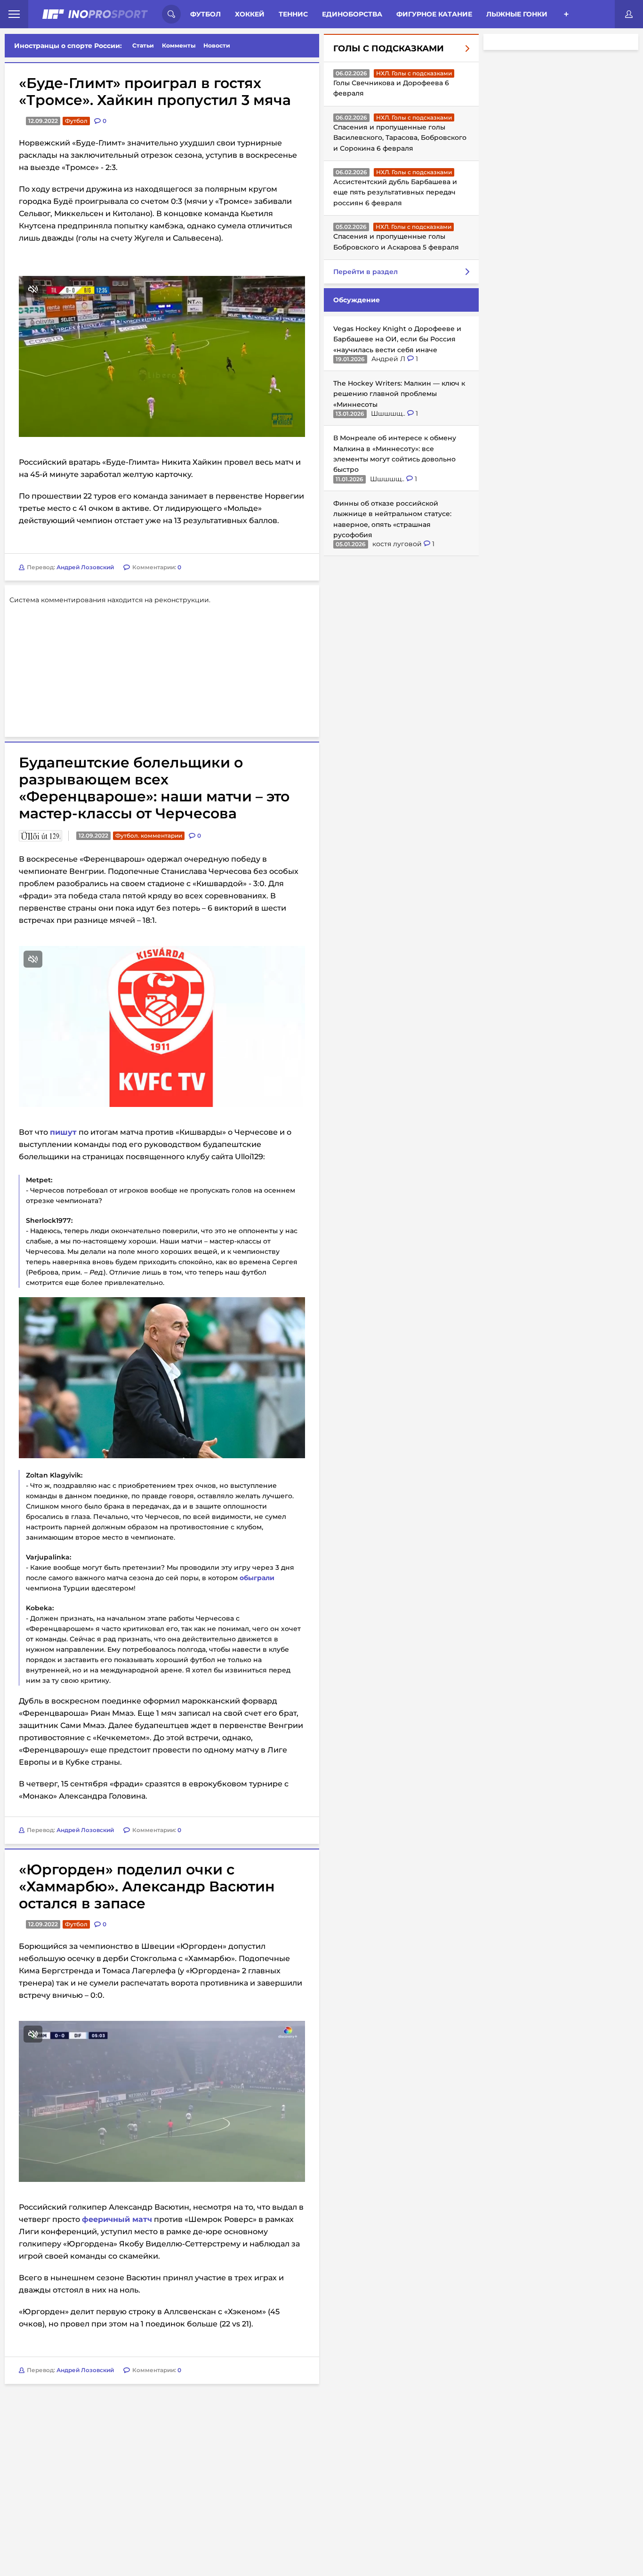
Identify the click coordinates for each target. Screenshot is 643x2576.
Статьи (143, 45)
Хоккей (250, 14)
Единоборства (352, 14)
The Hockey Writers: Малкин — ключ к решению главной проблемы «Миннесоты (399, 394)
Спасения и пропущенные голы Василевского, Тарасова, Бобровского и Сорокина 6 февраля (400, 138)
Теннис (293, 14)
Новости (217, 45)
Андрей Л (389, 359)
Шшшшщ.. (389, 413)
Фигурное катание (434, 14)
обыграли (257, 1460)
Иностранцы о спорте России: (68, 46)
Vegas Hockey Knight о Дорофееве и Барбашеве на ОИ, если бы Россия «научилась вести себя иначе (397, 339)
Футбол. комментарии (149, 718)
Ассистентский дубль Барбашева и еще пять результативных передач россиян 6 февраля (395, 192)
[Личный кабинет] (629, 14)
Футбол (205, 14)
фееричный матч (117, 2102)
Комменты (179, 45)
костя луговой (398, 544)
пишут (63, 1014)
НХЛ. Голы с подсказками (414, 73)
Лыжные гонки (517, 14)
